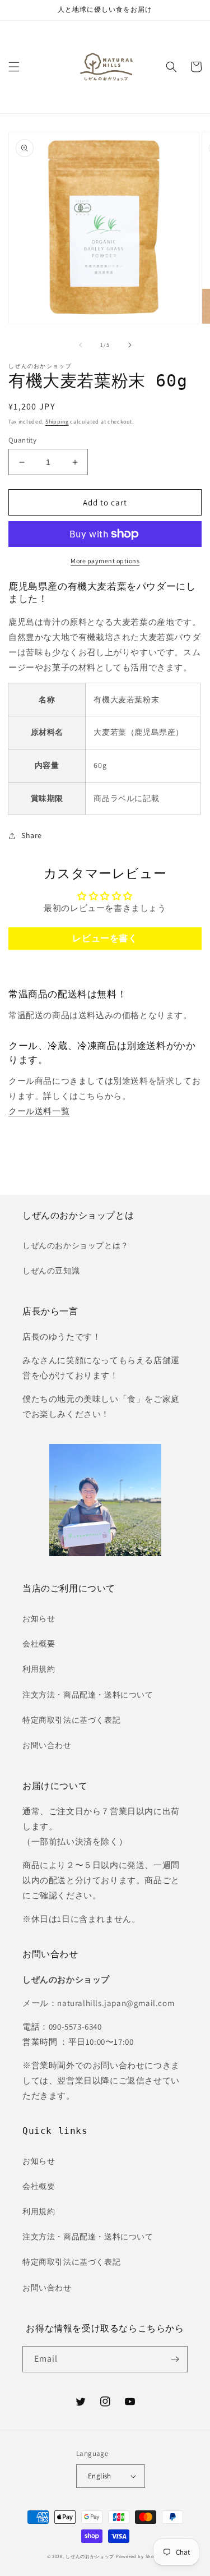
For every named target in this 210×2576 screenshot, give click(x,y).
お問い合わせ (47, 1745)
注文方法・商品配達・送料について (88, 1695)
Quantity (22, 440)
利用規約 (39, 1669)
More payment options (105, 561)
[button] (14, 67)
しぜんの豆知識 (51, 1271)
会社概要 (39, 1644)
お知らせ (39, 1618)
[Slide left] (81, 345)
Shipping (57, 422)
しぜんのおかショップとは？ (76, 1245)
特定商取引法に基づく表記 (71, 1720)
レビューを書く (105, 938)
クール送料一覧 (39, 1111)
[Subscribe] (175, 2359)
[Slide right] (130, 345)
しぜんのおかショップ (90, 2556)
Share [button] (32, 835)
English (100, 2476)
